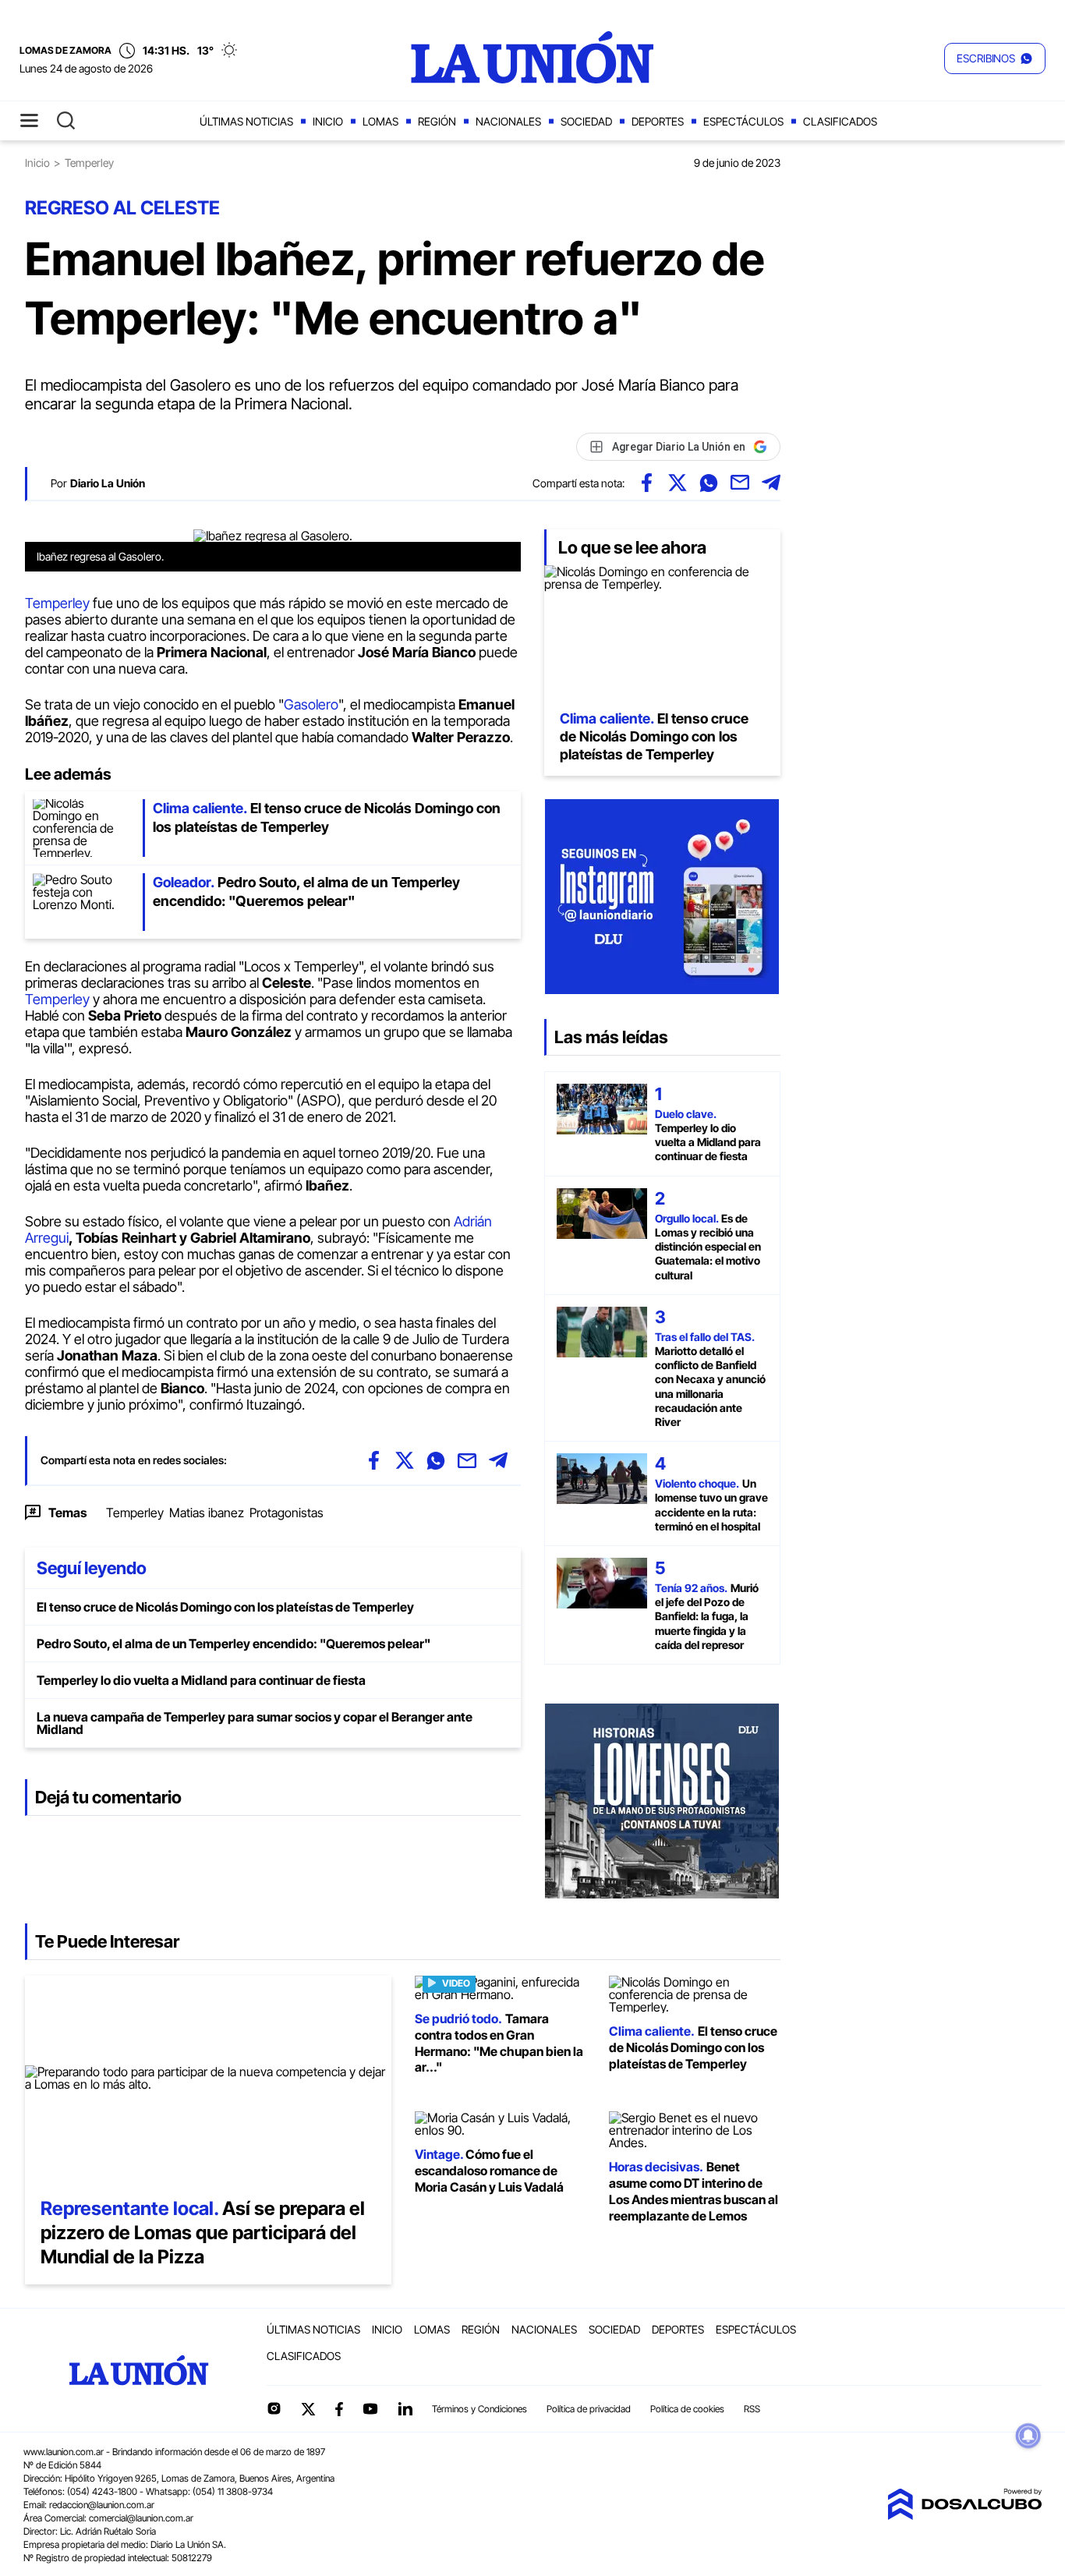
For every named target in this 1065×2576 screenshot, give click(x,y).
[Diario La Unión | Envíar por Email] (740, 483)
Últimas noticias (246, 121)
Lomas (380, 121)
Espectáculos (743, 121)
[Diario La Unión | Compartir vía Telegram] (771, 483)
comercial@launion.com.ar (141, 2518)
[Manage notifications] (1028, 2436)
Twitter (309, 2409)
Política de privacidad (589, 2409)
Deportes (658, 121)
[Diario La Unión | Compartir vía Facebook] (646, 483)
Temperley (59, 603)
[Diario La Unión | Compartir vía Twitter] (678, 483)
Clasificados (840, 121)
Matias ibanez (207, 1513)
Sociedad (586, 121)
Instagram (274, 2408)
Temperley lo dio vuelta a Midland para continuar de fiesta (201, 1680)
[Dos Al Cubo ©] (964, 2515)
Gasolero (311, 704)
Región (437, 121)
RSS (752, 2409)
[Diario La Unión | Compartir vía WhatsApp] (709, 483)
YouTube (370, 2409)
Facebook (339, 2409)
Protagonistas (287, 1513)
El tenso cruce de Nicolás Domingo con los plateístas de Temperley (225, 1607)
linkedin (405, 2408)
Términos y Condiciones (479, 2409)
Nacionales (508, 121)
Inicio (328, 121)
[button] (995, 58)
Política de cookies (687, 2409)
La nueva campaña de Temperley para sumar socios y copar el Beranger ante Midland (255, 1723)
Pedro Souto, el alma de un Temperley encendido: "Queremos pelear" (234, 1644)
